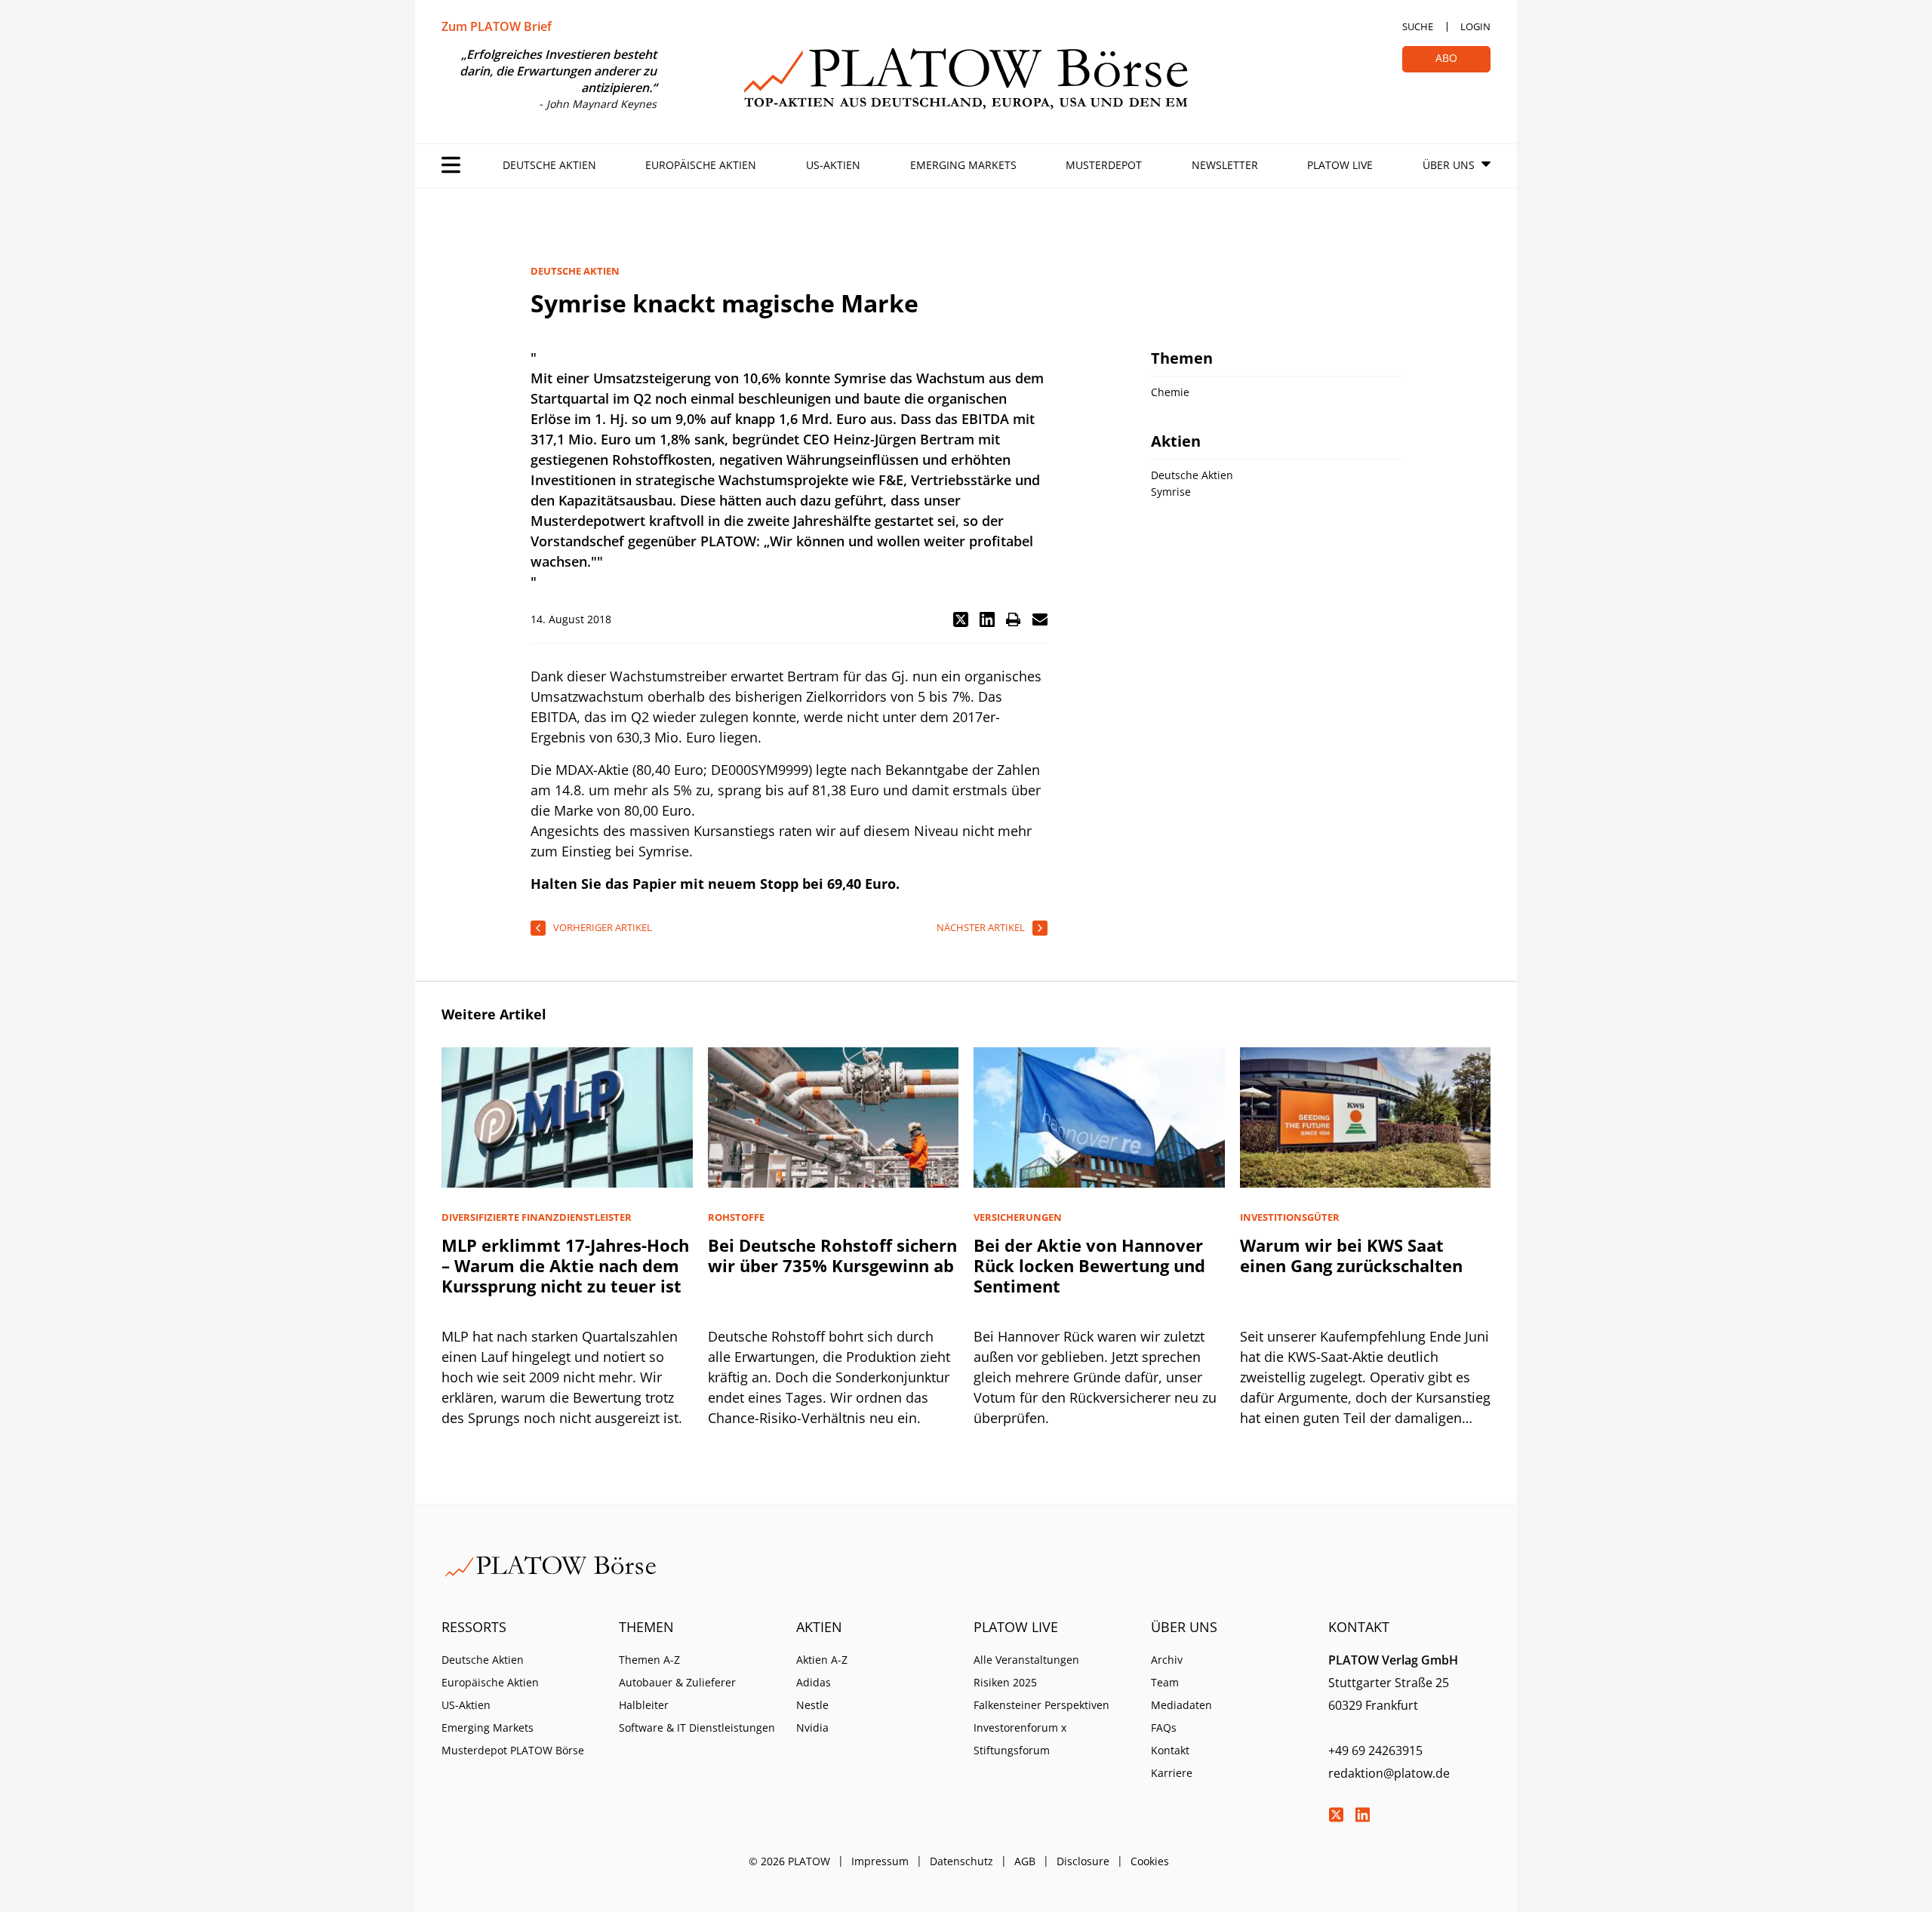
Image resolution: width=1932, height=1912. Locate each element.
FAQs (1164, 1728)
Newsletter (1225, 165)
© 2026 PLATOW (789, 1861)
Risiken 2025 (1005, 1682)
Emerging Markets (963, 165)
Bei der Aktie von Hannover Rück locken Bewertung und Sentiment (1089, 1265)
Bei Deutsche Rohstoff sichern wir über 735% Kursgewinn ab (832, 1255)
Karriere (1172, 1773)
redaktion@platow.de (1389, 1773)
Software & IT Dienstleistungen (697, 1728)
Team (1165, 1682)
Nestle (812, 1705)
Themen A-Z (649, 1660)
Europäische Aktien (701, 165)
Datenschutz (961, 1861)
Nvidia (812, 1728)
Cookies (1150, 1861)
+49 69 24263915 (1375, 1751)
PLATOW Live (1340, 165)
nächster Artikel (981, 927)
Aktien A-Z (822, 1660)
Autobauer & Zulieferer (677, 1682)
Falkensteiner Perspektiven (1041, 1705)
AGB (1025, 1861)
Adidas (814, 1682)
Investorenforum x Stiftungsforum (1020, 1739)
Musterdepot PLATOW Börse (513, 1750)
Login (1475, 26)
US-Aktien (833, 165)
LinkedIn (1362, 1815)
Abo (1446, 58)
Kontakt (1170, 1750)
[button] (961, 619)
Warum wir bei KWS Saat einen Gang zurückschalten (1351, 1255)
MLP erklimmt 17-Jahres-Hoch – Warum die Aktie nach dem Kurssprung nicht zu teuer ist (565, 1265)
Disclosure (1083, 1861)
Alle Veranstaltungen (1026, 1660)
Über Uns (1449, 165)
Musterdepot (1104, 165)
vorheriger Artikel (603, 927)
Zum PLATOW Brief (497, 26)
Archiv (1167, 1660)
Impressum (880, 1861)
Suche (1418, 26)
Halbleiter (644, 1705)
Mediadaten (1181, 1705)
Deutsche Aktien (549, 165)
